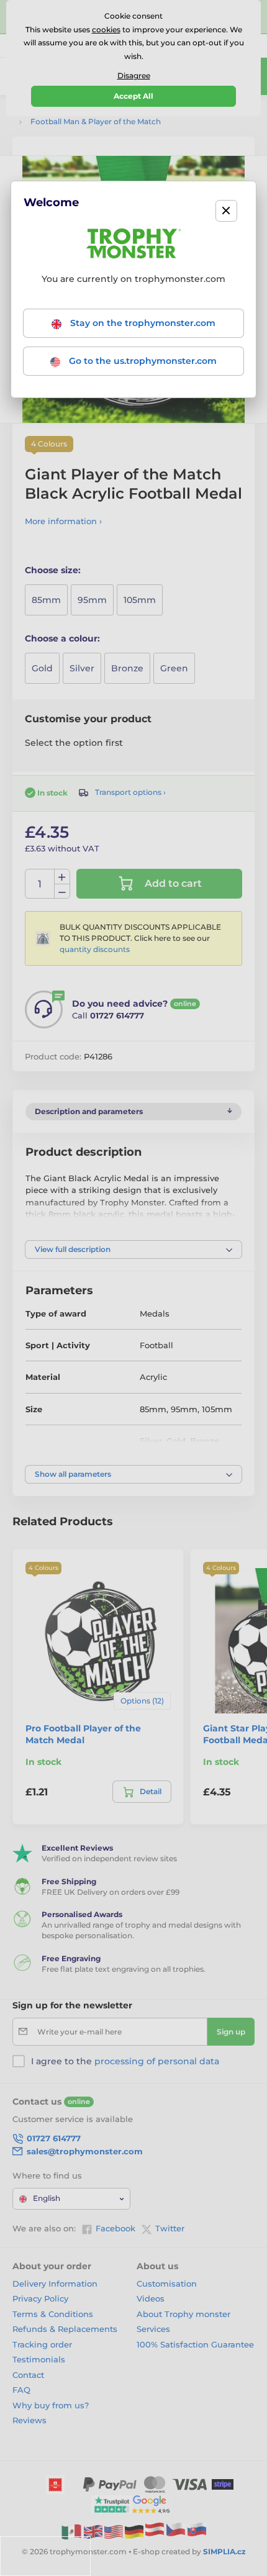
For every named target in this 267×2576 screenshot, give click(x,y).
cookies (106, 29)
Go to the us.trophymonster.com (142, 361)
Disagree (134, 75)
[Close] (226, 211)
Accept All (133, 96)
